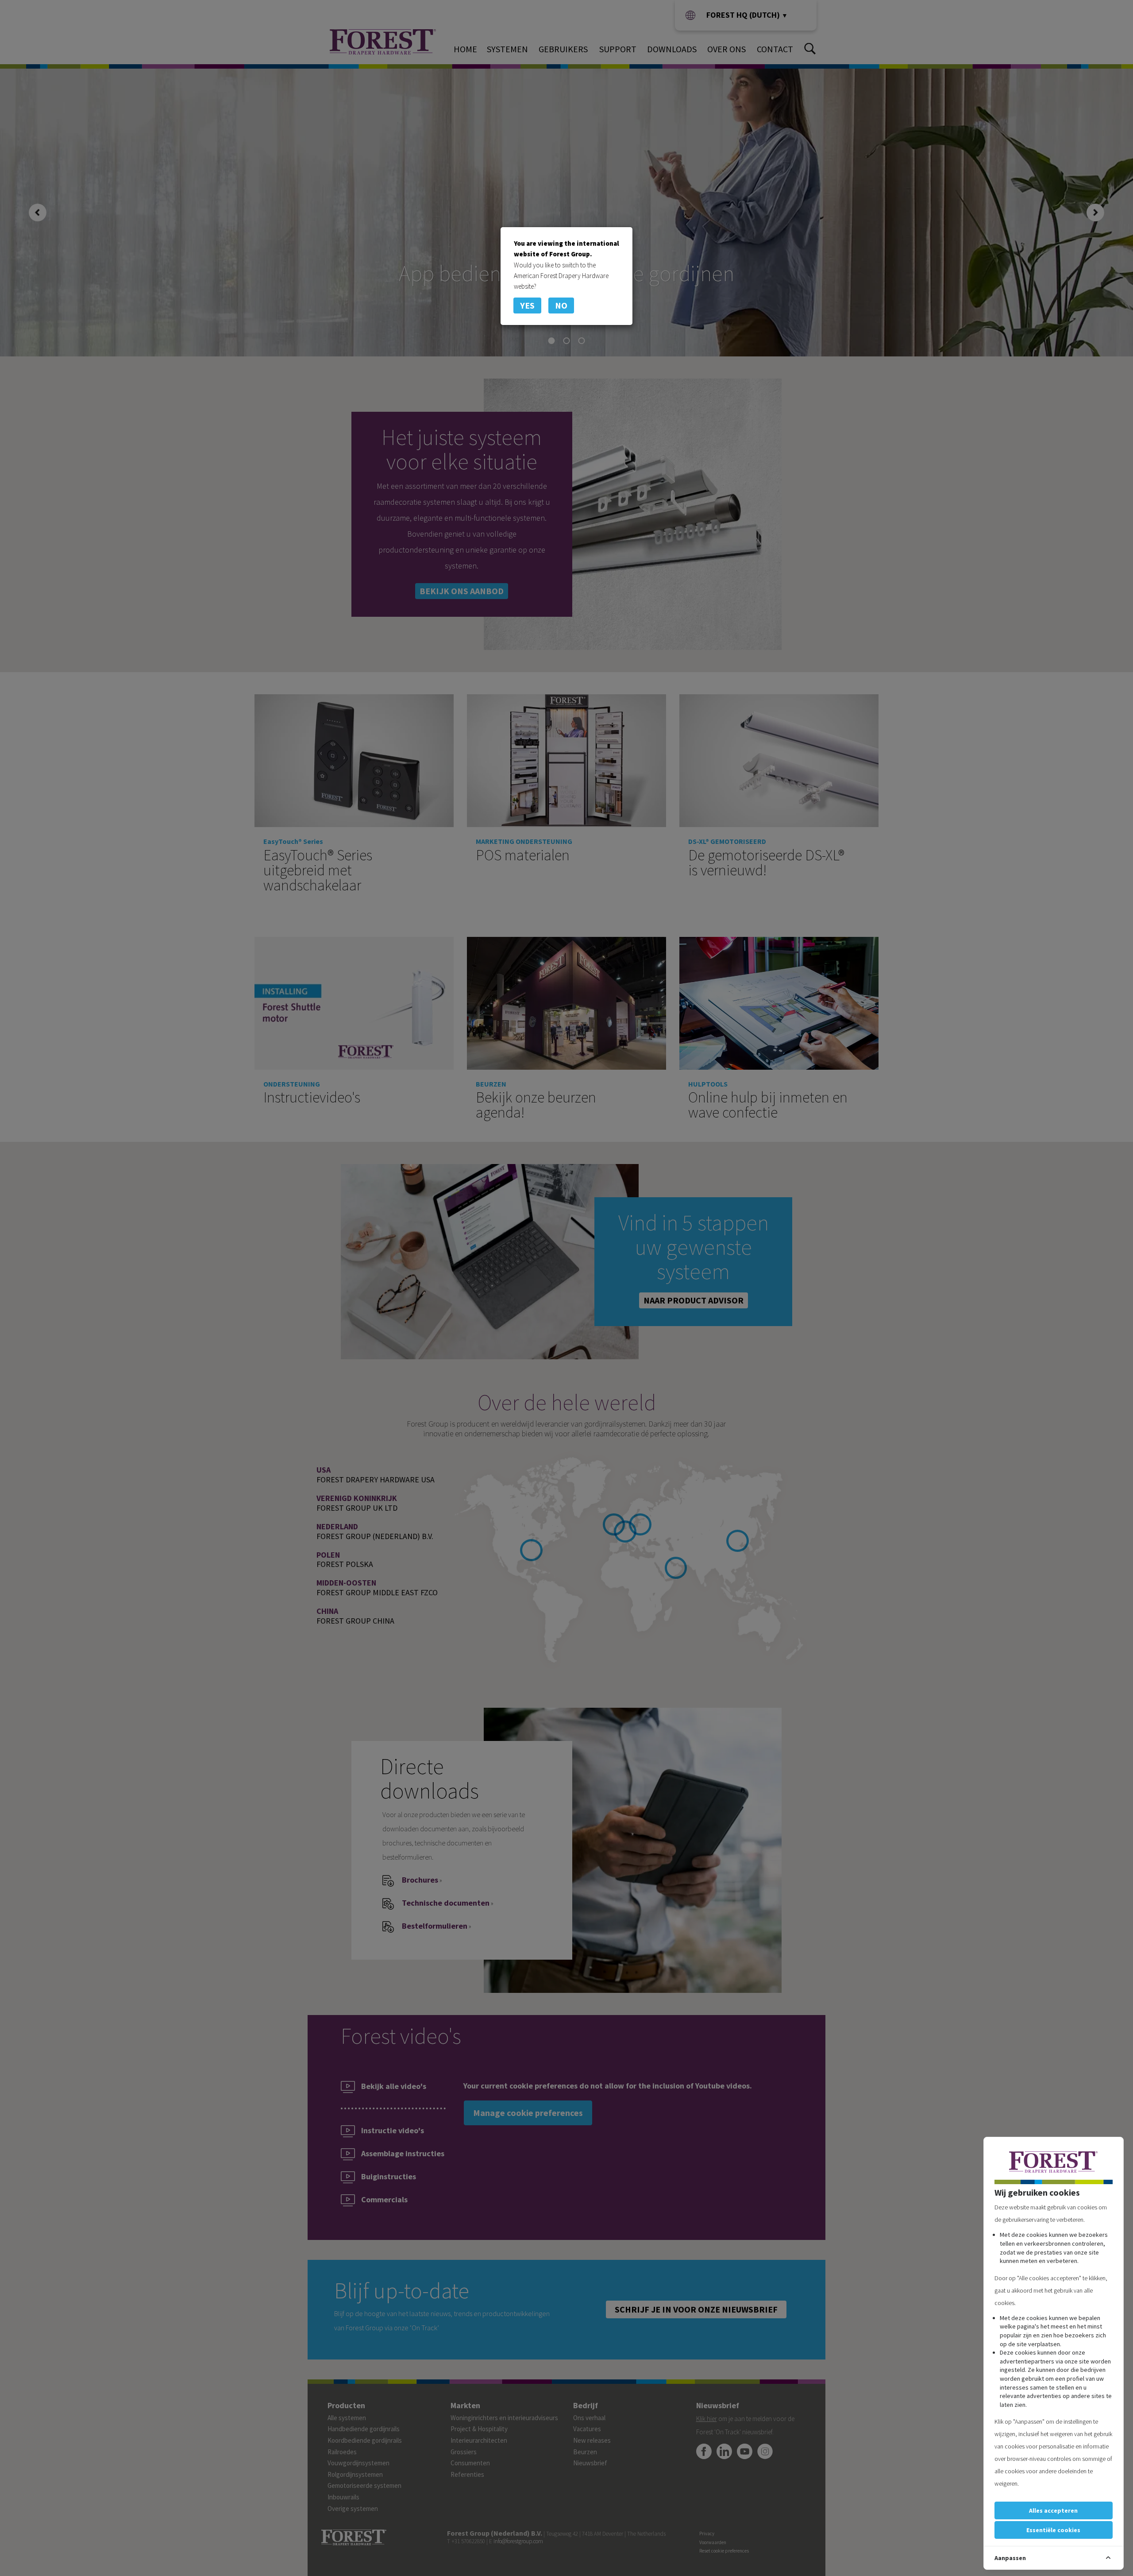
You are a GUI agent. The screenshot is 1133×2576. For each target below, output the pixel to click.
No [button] (561, 305)
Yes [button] (527, 305)
